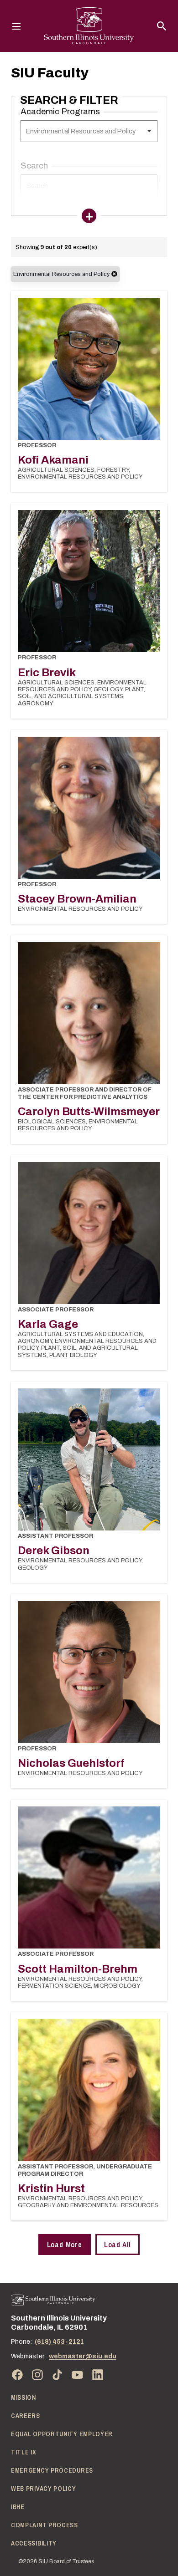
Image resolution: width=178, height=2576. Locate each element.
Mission (24, 2397)
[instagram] (37, 2375)
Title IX (24, 2452)
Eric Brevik (47, 673)
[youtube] (78, 2375)
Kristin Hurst (51, 2188)
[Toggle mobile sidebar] (89, 216)
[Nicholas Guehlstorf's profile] (89, 1672)
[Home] (53, 2300)
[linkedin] (98, 2375)
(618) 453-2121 (59, 2342)
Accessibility (34, 2543)
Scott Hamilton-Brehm (78, 1969)
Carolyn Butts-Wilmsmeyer (89, 1112)
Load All (118, 2244)
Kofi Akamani (53, 460)
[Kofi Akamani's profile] (89, 369)
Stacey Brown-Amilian (77, 899)
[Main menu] (16, 26)
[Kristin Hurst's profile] (89, 2090)
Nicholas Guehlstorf (71, 1763)
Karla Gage (48, 1324)
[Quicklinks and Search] (162, 26)
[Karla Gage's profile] (89, 1233)
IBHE (18, 2507)
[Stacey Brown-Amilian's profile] (89, 808)
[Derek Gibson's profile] (89, 1459)
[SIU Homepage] (89, 26)
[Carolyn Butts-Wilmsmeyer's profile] (89, 1013)
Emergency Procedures (52, 2470)
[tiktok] (58, 2375)
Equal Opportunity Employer (62, 2434)
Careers (26, 2416)
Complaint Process (44, 2525)
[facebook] (17, 2375)
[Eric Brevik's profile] (89, 581)
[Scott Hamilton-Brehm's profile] (89, 1877)
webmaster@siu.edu (83, 2356)
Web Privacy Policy (44, 2489)
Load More (65, 2244)
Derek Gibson (54, 1551)
